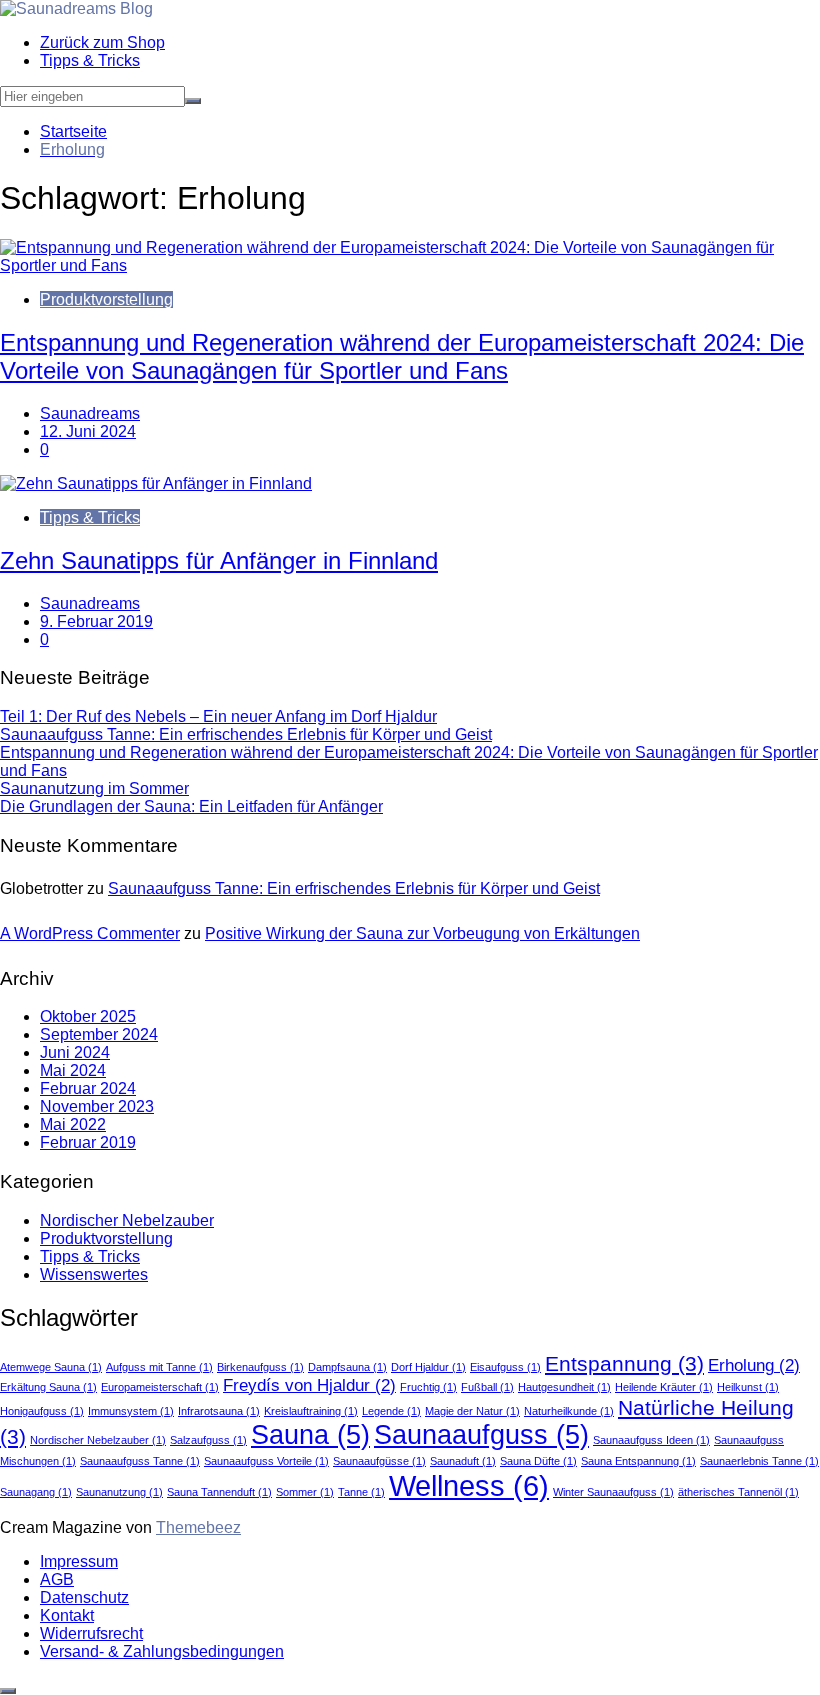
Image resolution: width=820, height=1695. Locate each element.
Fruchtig (428, 1387)
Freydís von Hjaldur (309, 1385)
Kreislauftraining (311, 1411)
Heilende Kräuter (664, 1387)
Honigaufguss (42, 1411)
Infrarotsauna (219, 1411)
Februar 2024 (88, 1088)
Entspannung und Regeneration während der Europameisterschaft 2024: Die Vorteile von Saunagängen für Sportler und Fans (402, 356)
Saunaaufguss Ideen (651, 1440)
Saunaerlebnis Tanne (759, 1461)
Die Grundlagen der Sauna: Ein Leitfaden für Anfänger (191, 806)
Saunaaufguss (481, 1435)
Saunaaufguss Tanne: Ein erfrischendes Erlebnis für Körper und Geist (246, 734)
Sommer (305, 1492)
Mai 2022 (73, 1124)
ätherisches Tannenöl (738, 1492)
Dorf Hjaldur (428, 1367)
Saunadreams (90, 413)
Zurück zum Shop (102, 42)
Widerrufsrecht (91, 1633)
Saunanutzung (119, 1492)
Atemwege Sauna (51, 1367)
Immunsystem (131, 1411)
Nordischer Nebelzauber (127, 1220)
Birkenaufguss (260, 1367)
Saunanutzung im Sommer (94, 788)
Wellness (469, 1485)
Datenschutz (84, 1597)
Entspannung (624, 1363)
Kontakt (67, 1615)
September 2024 (99, 1034)
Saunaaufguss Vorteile (266, 1461)
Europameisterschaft (160, 1387)
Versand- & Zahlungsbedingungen (162, 1651)
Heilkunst (748, 1387)
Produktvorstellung (106, 299)
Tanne (361, 1492)
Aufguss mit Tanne (159, 1367)
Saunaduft (463, 1461)
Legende (391, 1411)
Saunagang (36, 1492)
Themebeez (198, 1527)
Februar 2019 (88, 1142)
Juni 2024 (75, 1052)
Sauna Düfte (538, 1461)
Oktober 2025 (88, 1016)
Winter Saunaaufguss (613, 1492)
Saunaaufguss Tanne (140, 1461)
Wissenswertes (94, 1274)
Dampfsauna (347, 1367)
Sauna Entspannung (638, 1461)
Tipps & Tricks (90, 60)
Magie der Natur (472, 1411)
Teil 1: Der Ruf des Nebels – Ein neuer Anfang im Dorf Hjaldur (218, 716)
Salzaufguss (208, 1440)
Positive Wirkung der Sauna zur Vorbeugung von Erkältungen (422, 933)
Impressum (79, 1561)
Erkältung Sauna (48, 1387)
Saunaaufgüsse (379, 1461)
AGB (57, 1579)
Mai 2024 (73, 1070)
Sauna (310, 1435)
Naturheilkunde (569, 1411)
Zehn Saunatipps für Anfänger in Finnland (219, 560)
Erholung (754, 1365)
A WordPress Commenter (90, 933)
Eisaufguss (505, 1367)
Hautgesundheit (564, 1387)
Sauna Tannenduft (219, 1492)
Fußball (487, 1387)
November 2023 (97, 1106)
